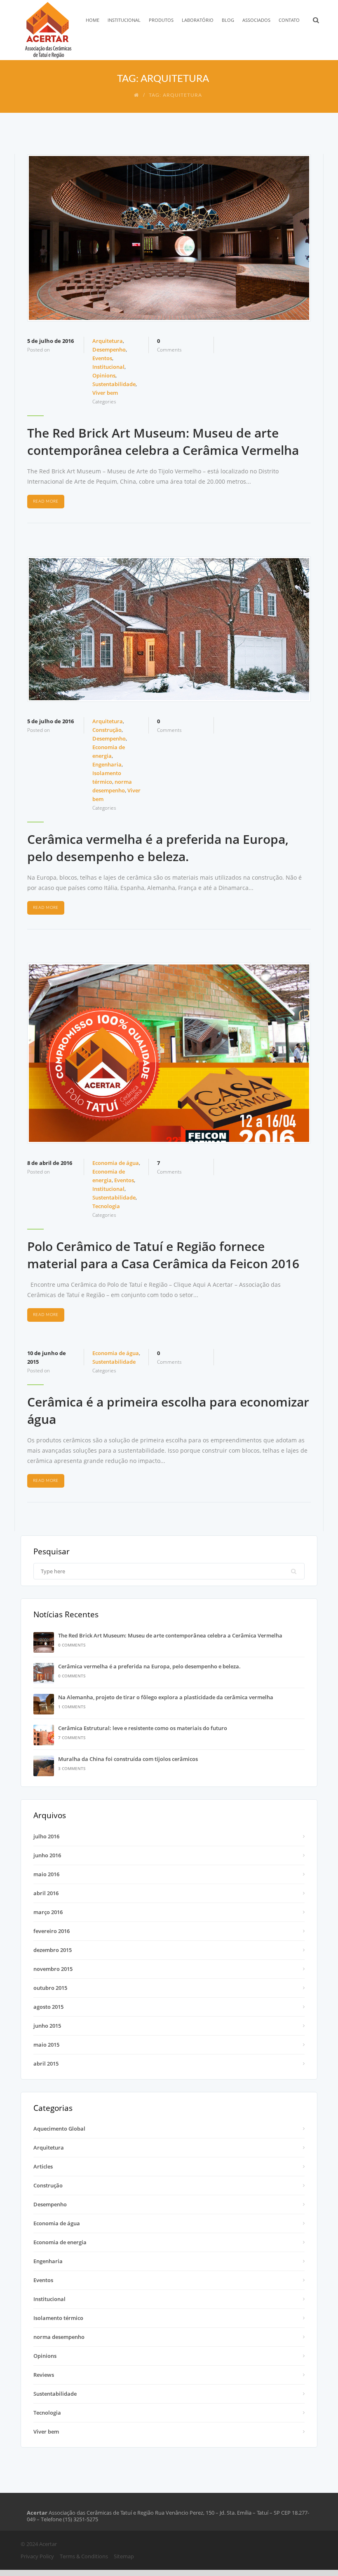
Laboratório (198, 20)
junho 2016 (47, 1855)
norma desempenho (59, 2337)
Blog (228, 20)
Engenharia (107, 764)
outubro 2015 (50, 1988)
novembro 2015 (53, 1969)
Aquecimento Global (59, 2129)
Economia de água (116, 1163)
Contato (289, 20)
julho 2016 (46, 1836)
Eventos (102, 358)
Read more (46, 501)
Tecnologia (106, 1206)
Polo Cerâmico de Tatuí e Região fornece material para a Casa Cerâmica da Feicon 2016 (163, 1255)
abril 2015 (46, 2064)
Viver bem (105, 393)
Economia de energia (60, 2242)
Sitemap (124, 2556)
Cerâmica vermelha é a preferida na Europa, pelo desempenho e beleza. (158, 848)
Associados (256, 20)
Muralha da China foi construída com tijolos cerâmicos (128, 1759)
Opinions (104, 375)
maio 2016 (46, 1874)
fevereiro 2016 (52, 1931)
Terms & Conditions (84, 2556)
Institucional (124, 20)
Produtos (161, 20)
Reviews (44, 2375)
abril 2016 (46, 1893)
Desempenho (109, 349)
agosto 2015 (48, 2007)
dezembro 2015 (53, 1950)
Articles (43, 2166)
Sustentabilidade (114, 384)
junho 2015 (47, 2026)
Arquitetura (108, 341)
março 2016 (48, 1912)
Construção (107, 730)
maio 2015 (46, 2045)
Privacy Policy (37, 2556)
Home (93, 20)
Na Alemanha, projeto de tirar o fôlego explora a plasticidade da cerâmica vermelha (166, 1697)
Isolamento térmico (58, 2318)
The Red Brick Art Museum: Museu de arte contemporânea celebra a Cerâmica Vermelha (163, 441)
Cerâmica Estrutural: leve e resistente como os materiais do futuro (143, 1728)
